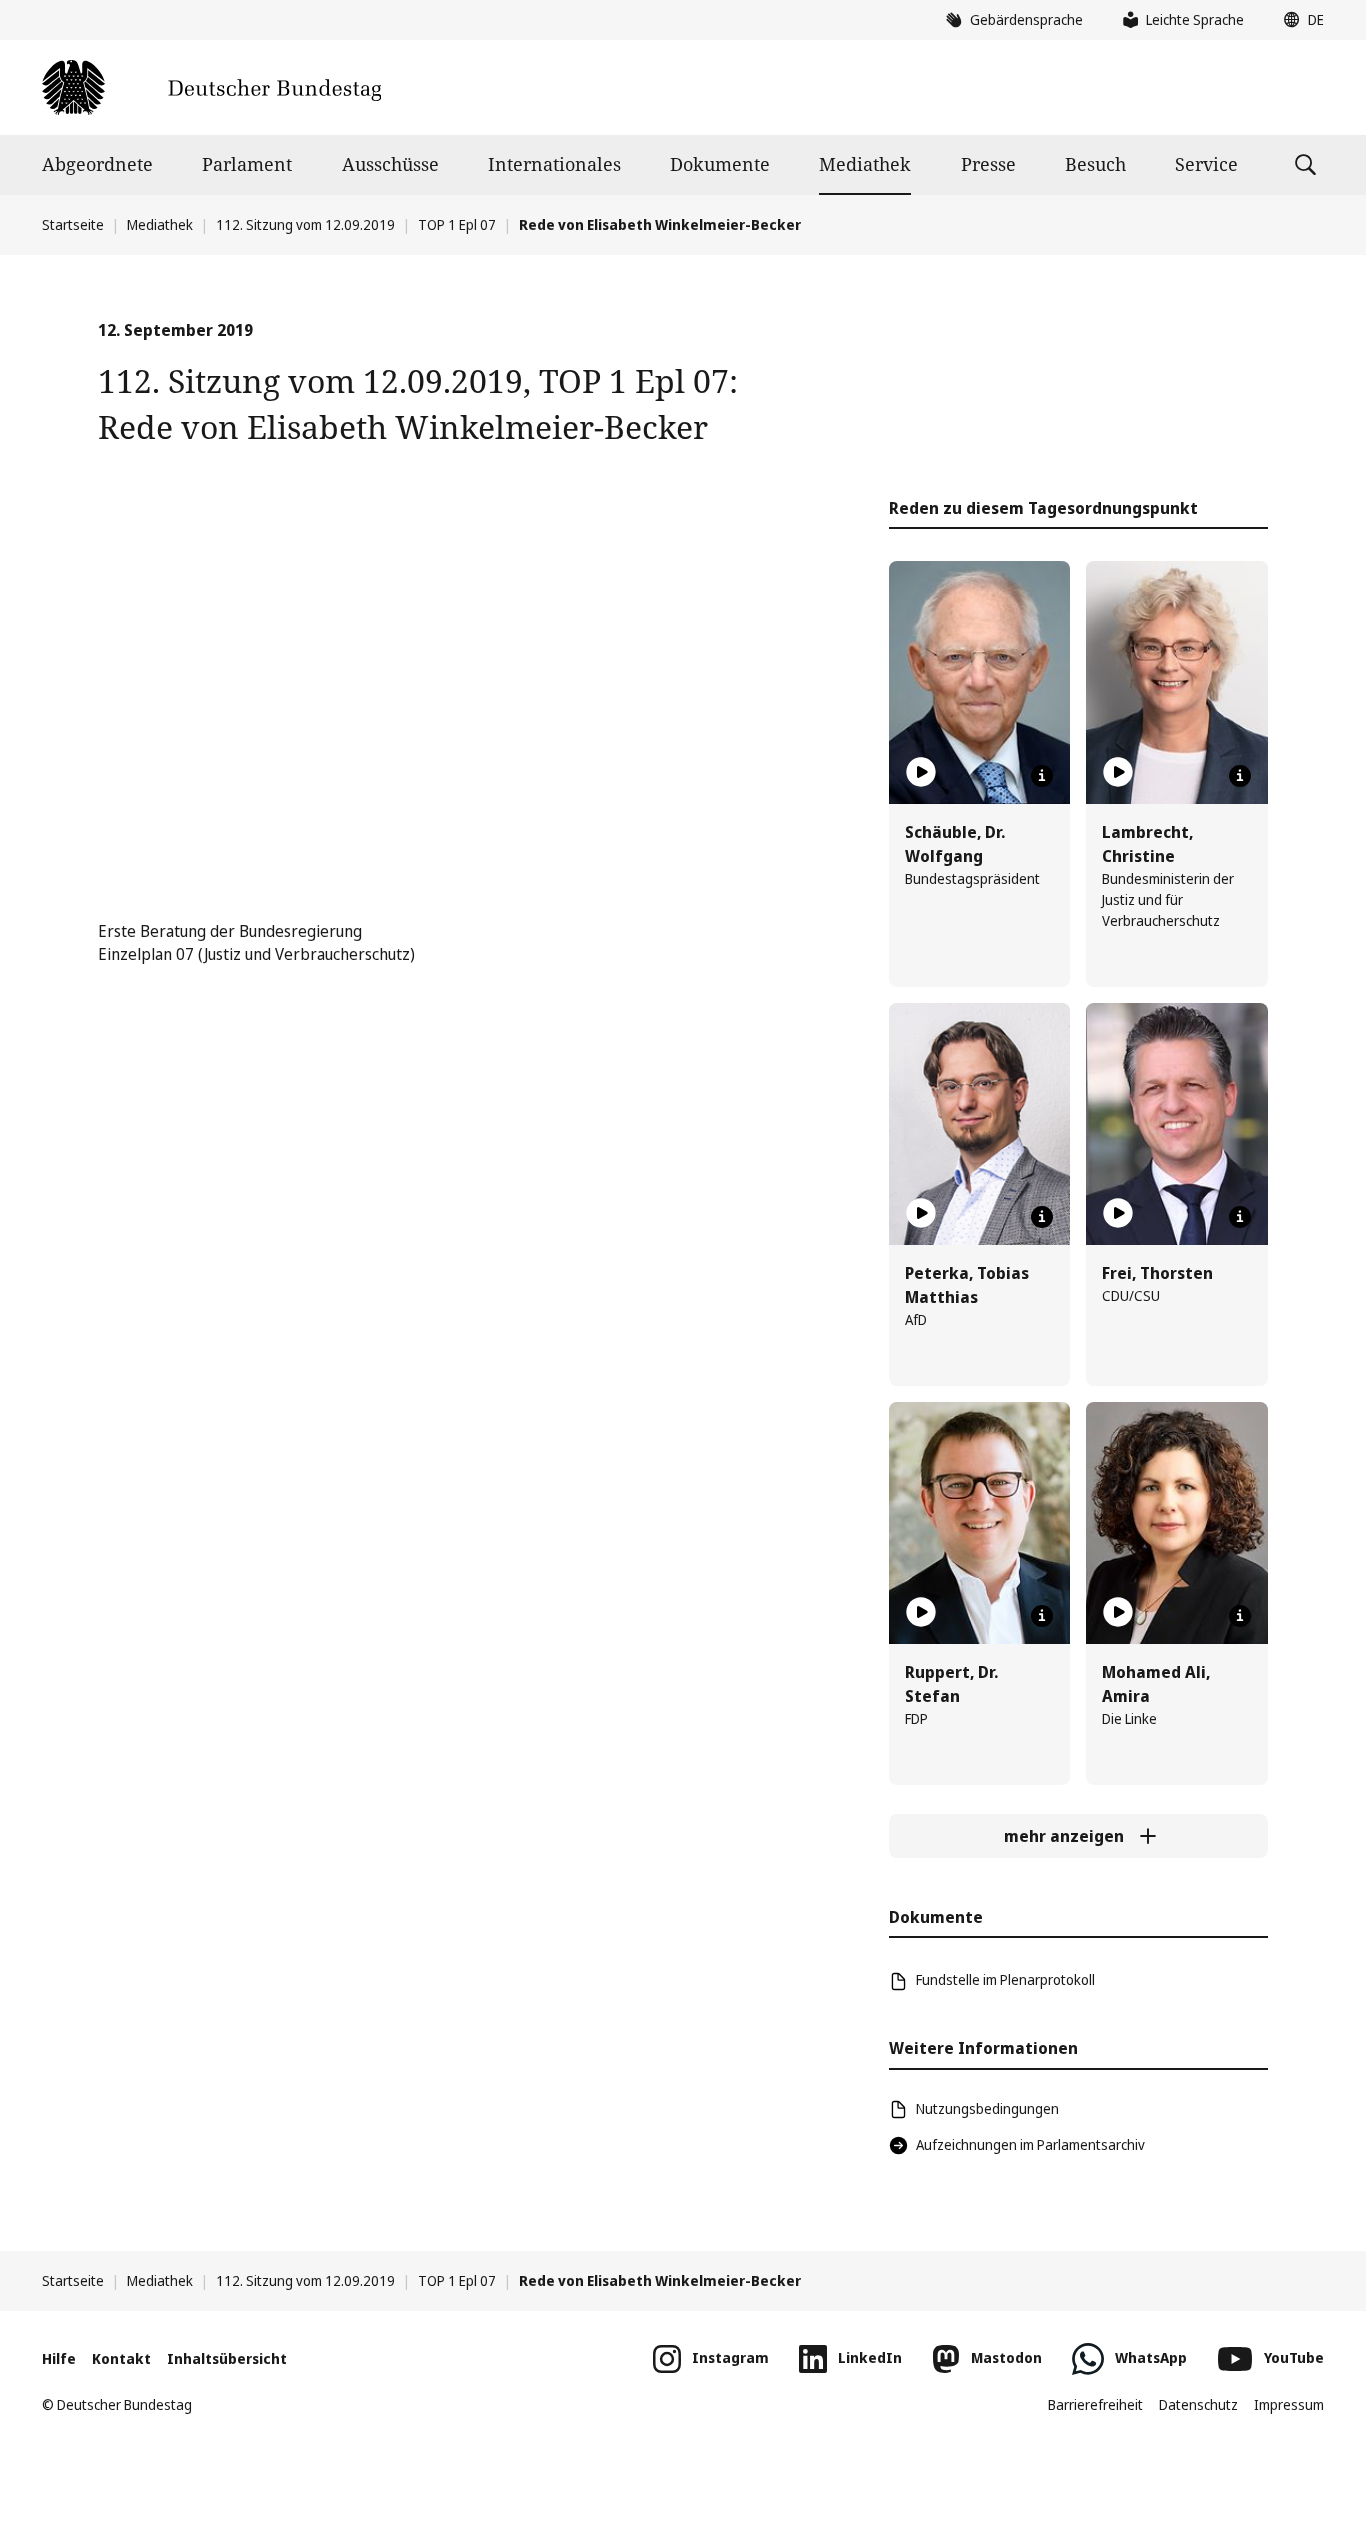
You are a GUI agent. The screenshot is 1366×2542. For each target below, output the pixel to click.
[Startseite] (211, 87)
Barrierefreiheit (1095, 2404)
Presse (988, 164)
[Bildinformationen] (1042, 776)
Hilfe (59, 2358)
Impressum (1289, 2404)
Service (1206, 164)
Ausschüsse (390, 164)
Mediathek (865, 164)
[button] (1299, 20)
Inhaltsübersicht (227, 2358)
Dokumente (720, 164)
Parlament (247, 164)
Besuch (1095, 164)
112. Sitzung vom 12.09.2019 (305, 224)
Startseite (73, 224)
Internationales (554, 164)
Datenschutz (1198, 2404)
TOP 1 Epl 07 (457, 224)
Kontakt (121, 2358)
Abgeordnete (97, 164)
